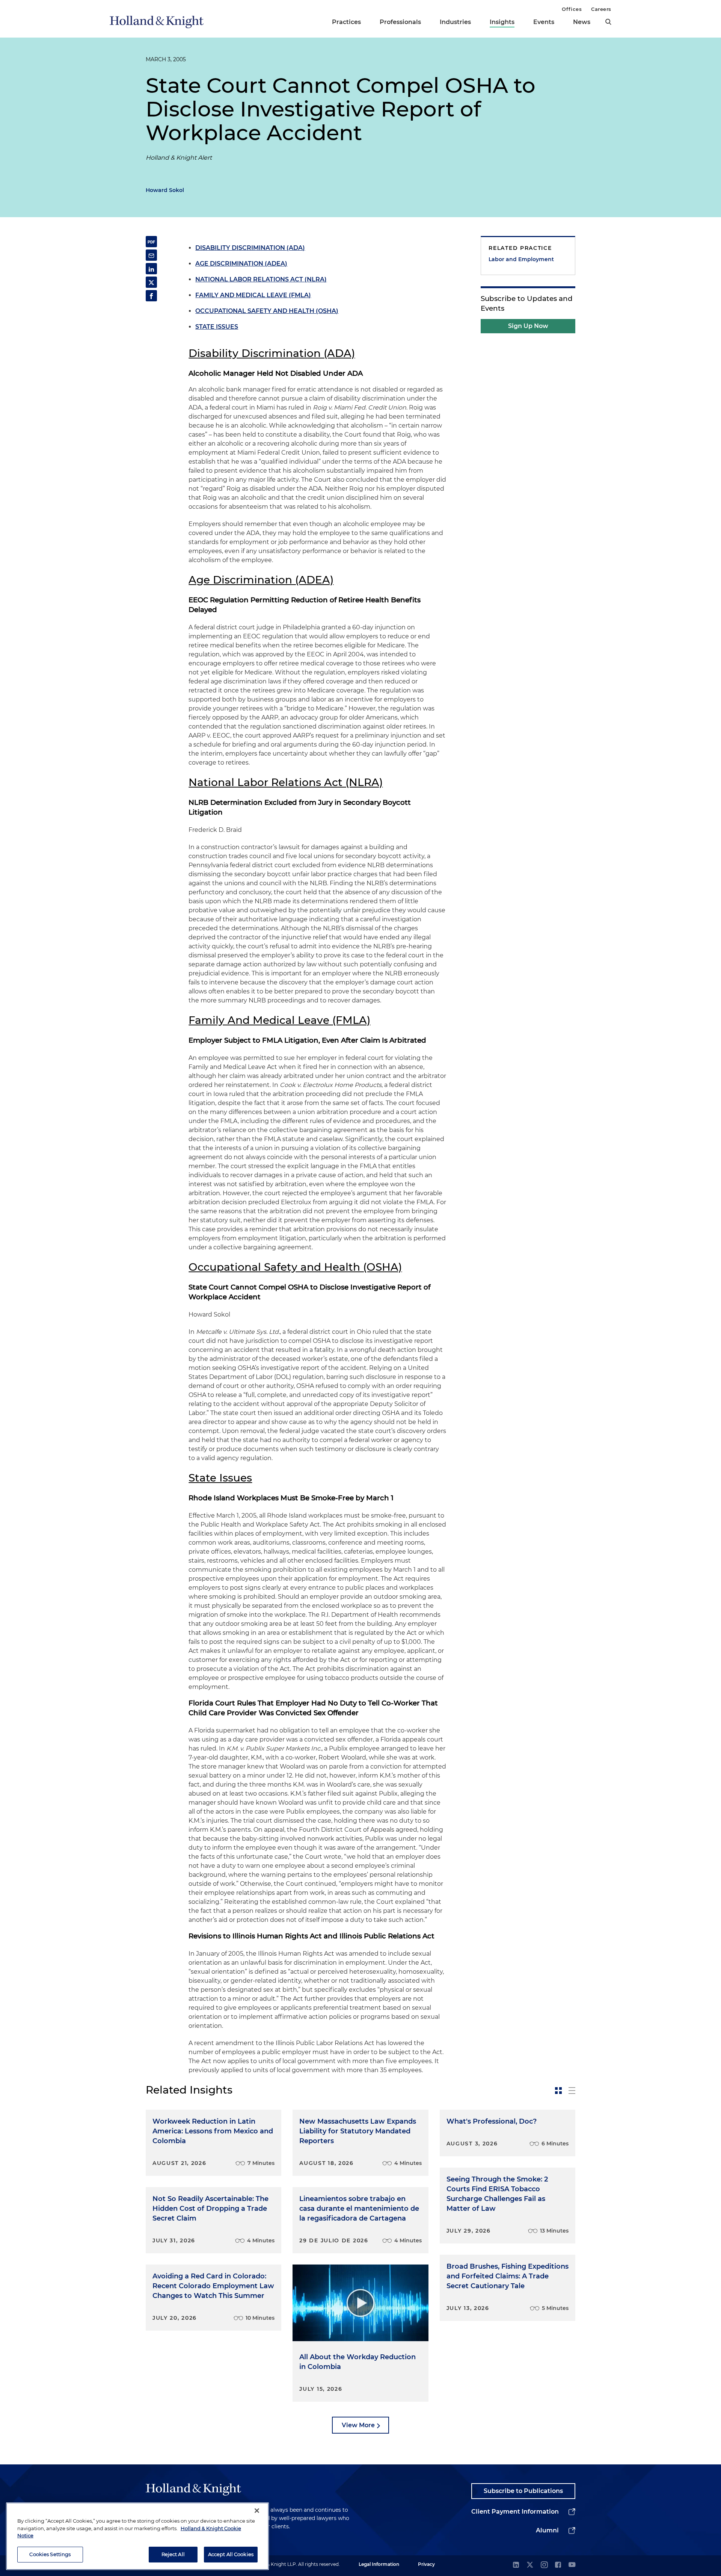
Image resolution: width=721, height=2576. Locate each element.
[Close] (257, 2511)
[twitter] (530, 2565)
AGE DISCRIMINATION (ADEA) (241, 264)
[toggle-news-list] (572, 2091)
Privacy (426, 2564)
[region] (137, 2536)
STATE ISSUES (217, 327)
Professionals (400, 22)
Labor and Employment (521, 259)
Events (544, 22)
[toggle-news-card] (558, 2091)
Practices (346, 22)
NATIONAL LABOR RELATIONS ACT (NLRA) (261, 279)
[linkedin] (516, 2565)
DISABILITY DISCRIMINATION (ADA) (250, 248)
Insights (502, 22)
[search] (608, 22)
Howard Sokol (165, 190)
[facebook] (558, 2565)
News (582, 22)
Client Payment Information (515, 2512)
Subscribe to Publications (523, 2491)
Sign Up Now (528, 326)
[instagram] (544, 2565)
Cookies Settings (50, 2554)
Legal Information (379, 2564)
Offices (572, 9)
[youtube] (572, 2565)
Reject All (173, 2554)
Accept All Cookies (231, 2554)
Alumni (547, 2530)
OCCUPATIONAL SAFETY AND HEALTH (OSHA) (267, 311)
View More (358, 2425)
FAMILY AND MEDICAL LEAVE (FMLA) (253, 295)
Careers (601, 9)
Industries (455, 22)
